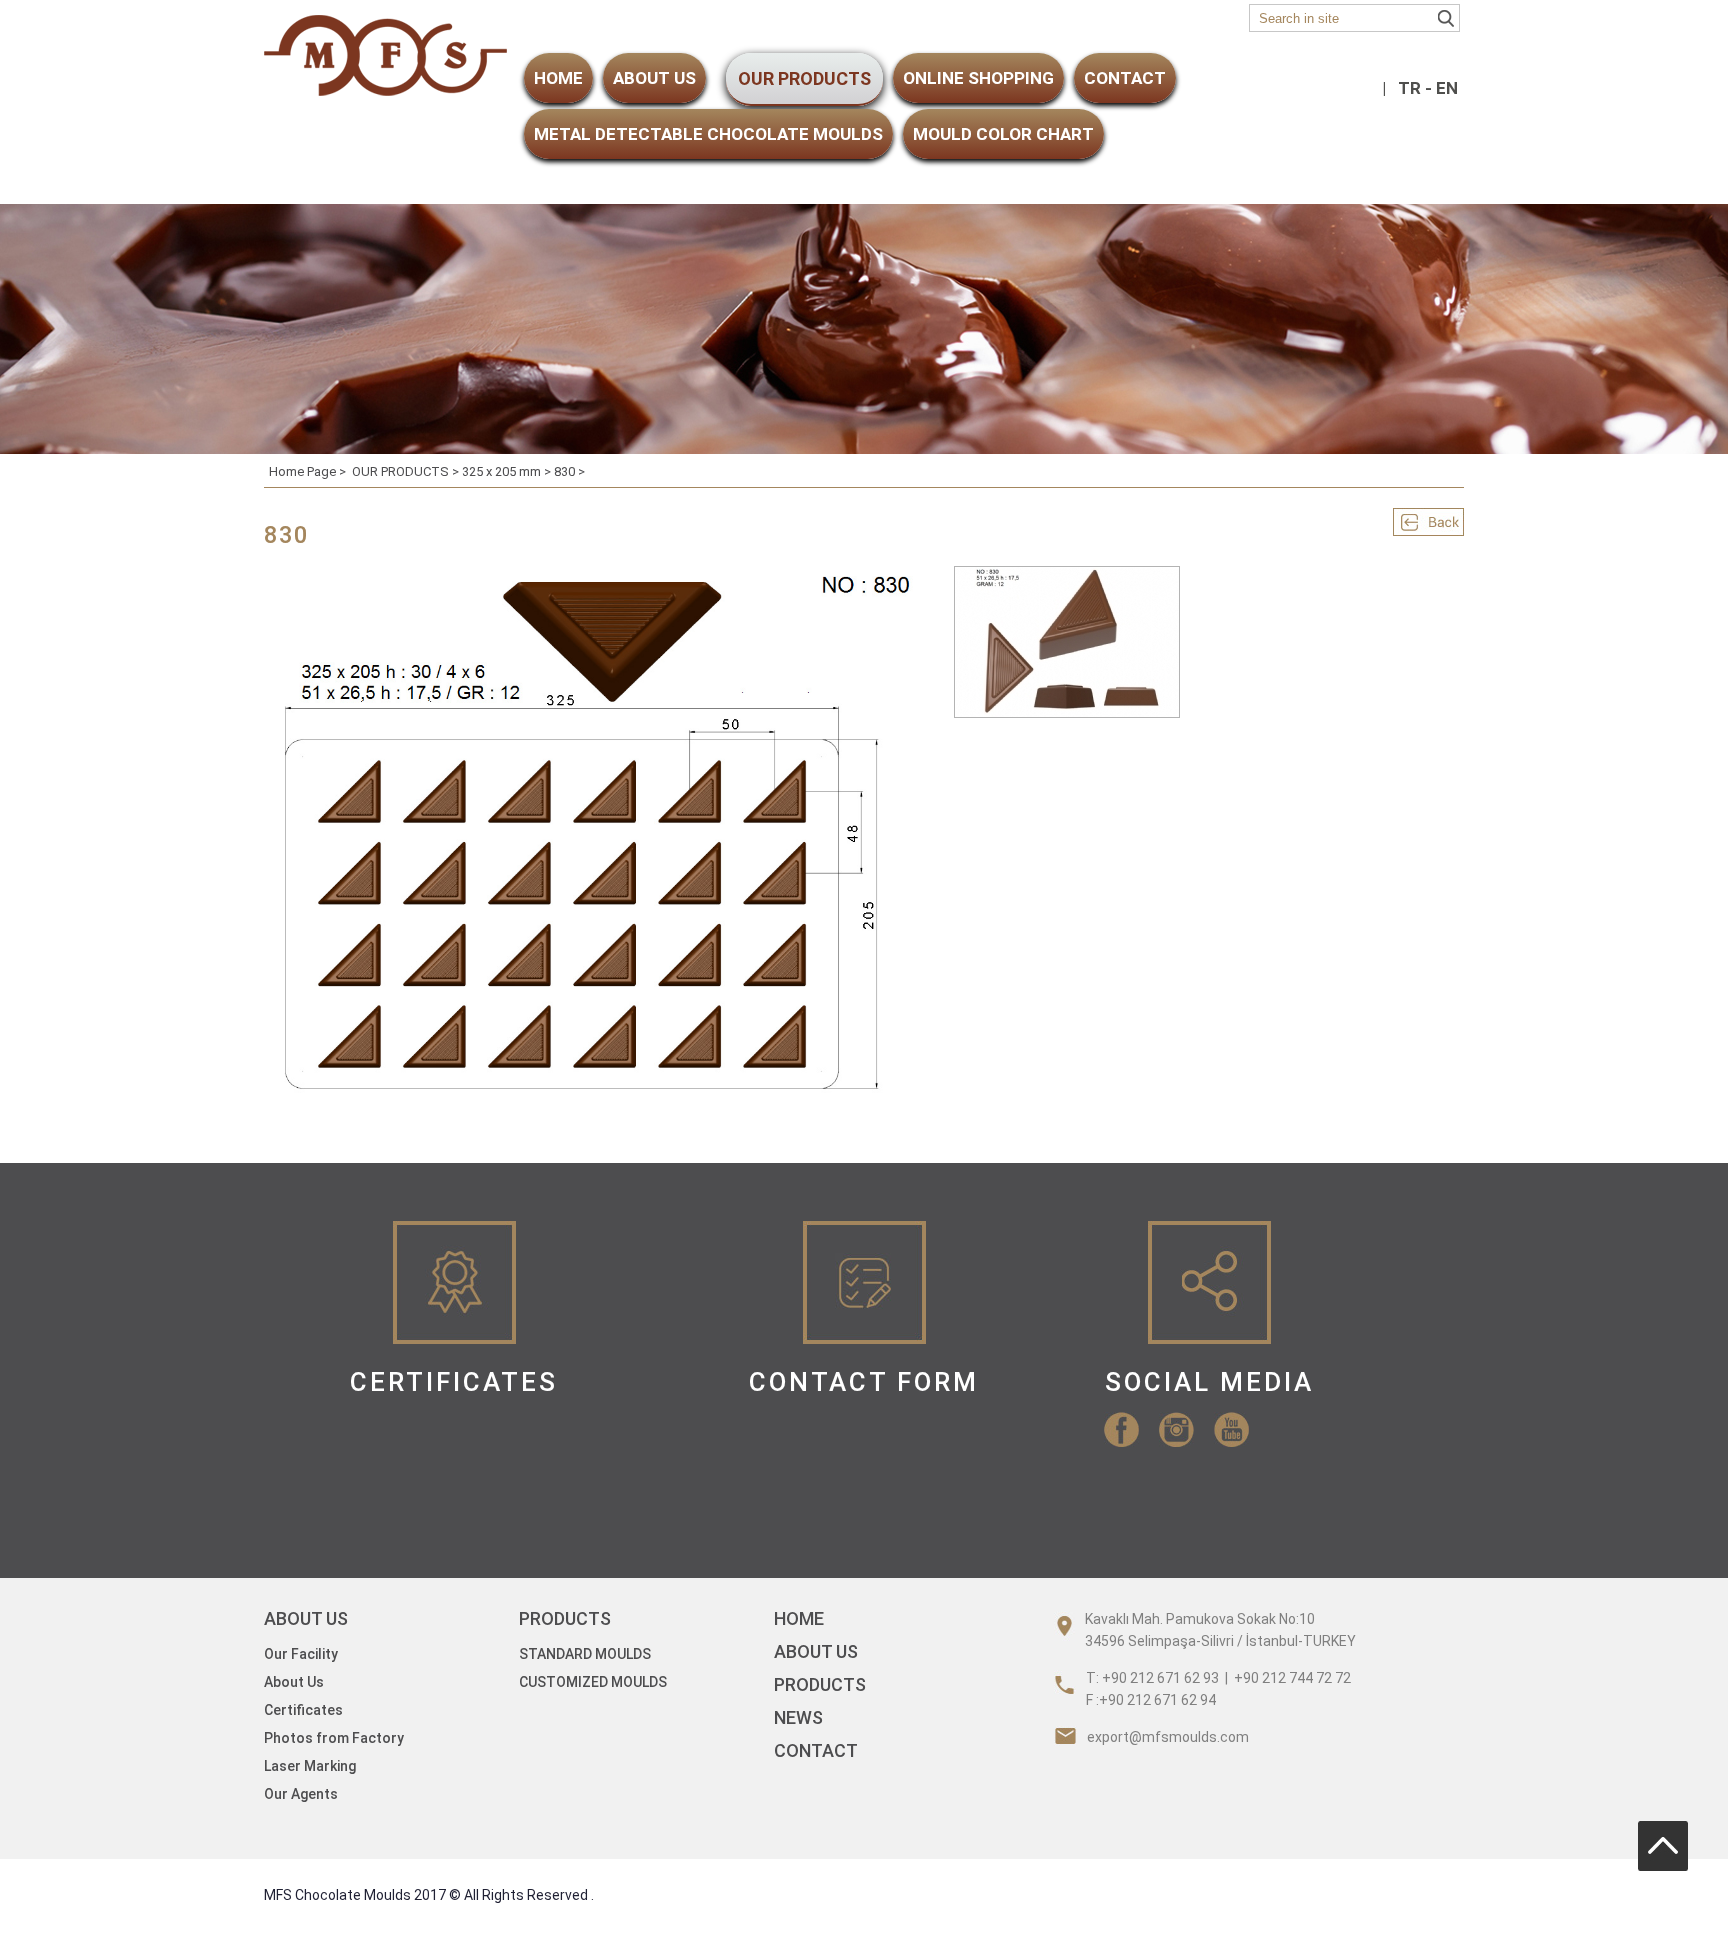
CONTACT (1125, 78)
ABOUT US (654, 78)
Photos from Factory (334, 1738)
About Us (294, 1682)
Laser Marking (310, 1766)
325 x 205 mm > (508, 471)
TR (1409, 88)
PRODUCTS (820, 1684)
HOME (558, 78)
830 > (569, 471)
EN (1447, 88)
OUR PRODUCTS (804, 78)
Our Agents (301, 1794)
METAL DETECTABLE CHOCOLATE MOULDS (708, 134)
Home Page (302, 471)
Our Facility (301, 1654)
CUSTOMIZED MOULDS (593, 1682)
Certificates (303, 1710)
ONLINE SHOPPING (978, 78)
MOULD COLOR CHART (1003, 134)
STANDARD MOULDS (585, 1654)
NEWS (798, 1717)
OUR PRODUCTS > (407, 471)
